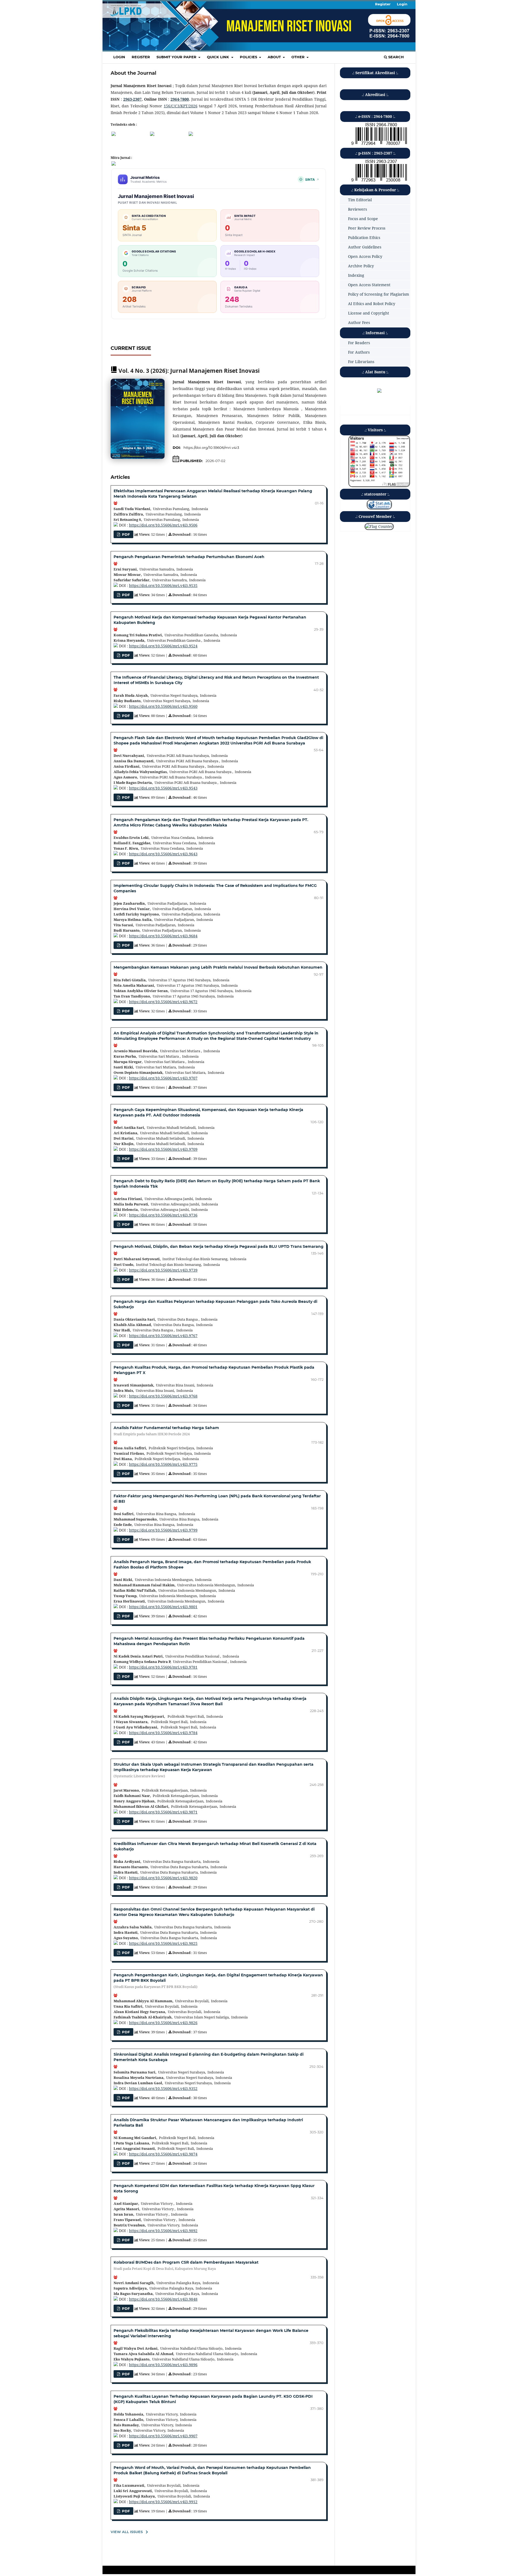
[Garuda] (191, 134)
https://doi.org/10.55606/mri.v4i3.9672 (163, 1002)
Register (141, 57)
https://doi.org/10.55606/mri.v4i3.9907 (163, 2436)
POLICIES (249, 57)
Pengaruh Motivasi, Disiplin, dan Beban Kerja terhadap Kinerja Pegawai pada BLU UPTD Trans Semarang (219, 1246)
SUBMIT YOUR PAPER (177, 57)
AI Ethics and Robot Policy (372, 304)
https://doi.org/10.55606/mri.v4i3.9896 (163, 2365)
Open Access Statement (369, 285)
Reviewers (357, 209)
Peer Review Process (367, 228)
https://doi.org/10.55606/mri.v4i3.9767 (163, 1336)
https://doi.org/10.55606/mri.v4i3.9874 (163, 2154)
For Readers (359, 343)
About (275, 57)
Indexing (356, 275)
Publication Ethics (364, 238)
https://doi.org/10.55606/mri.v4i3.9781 (163, 1667)
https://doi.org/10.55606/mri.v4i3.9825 (163, 1943)
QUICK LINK (219, 57)
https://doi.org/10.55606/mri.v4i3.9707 (163, 1078)
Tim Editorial (360, 200)
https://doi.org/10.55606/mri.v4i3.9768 (163, 1396)
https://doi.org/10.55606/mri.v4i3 (211, 447)
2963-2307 (132, 99)
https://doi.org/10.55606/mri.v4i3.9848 (163, 2299)
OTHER (299, 57)
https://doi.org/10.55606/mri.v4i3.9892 (163, 2231)
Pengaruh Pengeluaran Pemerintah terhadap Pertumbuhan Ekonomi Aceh (189, 557)
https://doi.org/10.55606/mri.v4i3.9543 (163, 788)
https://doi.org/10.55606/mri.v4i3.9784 (163, 1733)
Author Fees (359, 322)
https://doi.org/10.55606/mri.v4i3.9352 (163, 2088)
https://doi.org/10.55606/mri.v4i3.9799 (163, 1530)
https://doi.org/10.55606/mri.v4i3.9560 (163, 706)
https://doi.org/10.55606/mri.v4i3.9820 (163, 1878)
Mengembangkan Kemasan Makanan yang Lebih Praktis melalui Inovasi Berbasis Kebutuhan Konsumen (218, 967)
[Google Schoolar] (114, 134)
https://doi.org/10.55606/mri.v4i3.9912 (163, 2502)
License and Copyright (369, 313)
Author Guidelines (365, 247)
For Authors (359, 352)
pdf (125, 716)
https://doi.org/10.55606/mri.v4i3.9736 (163, 1215)
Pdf (125, 1474)
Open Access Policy (365, 256)
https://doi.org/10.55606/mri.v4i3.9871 (163, 1812)
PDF (125, 534)
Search (396, 57)
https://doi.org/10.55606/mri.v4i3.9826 (163, 2023)
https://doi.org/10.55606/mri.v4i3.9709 (163, 1149)
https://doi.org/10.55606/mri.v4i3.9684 (163, 936)
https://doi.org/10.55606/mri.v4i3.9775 (163, 1464)
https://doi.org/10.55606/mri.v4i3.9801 (163, 1607)
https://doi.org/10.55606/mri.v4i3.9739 (163, 1270)
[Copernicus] (152, 134)
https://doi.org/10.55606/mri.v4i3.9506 (163, 525)
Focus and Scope (363, 219)
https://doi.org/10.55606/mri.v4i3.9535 (163, 585)
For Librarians (361, 362)
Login (119, 57)
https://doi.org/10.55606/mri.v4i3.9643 (163, 854)
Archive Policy (361, 266)
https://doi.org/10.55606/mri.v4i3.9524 (163, 646)
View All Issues (127, 2532)
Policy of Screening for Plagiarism (379, 294)
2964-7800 (180, 99)
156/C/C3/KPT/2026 (181, 106)
